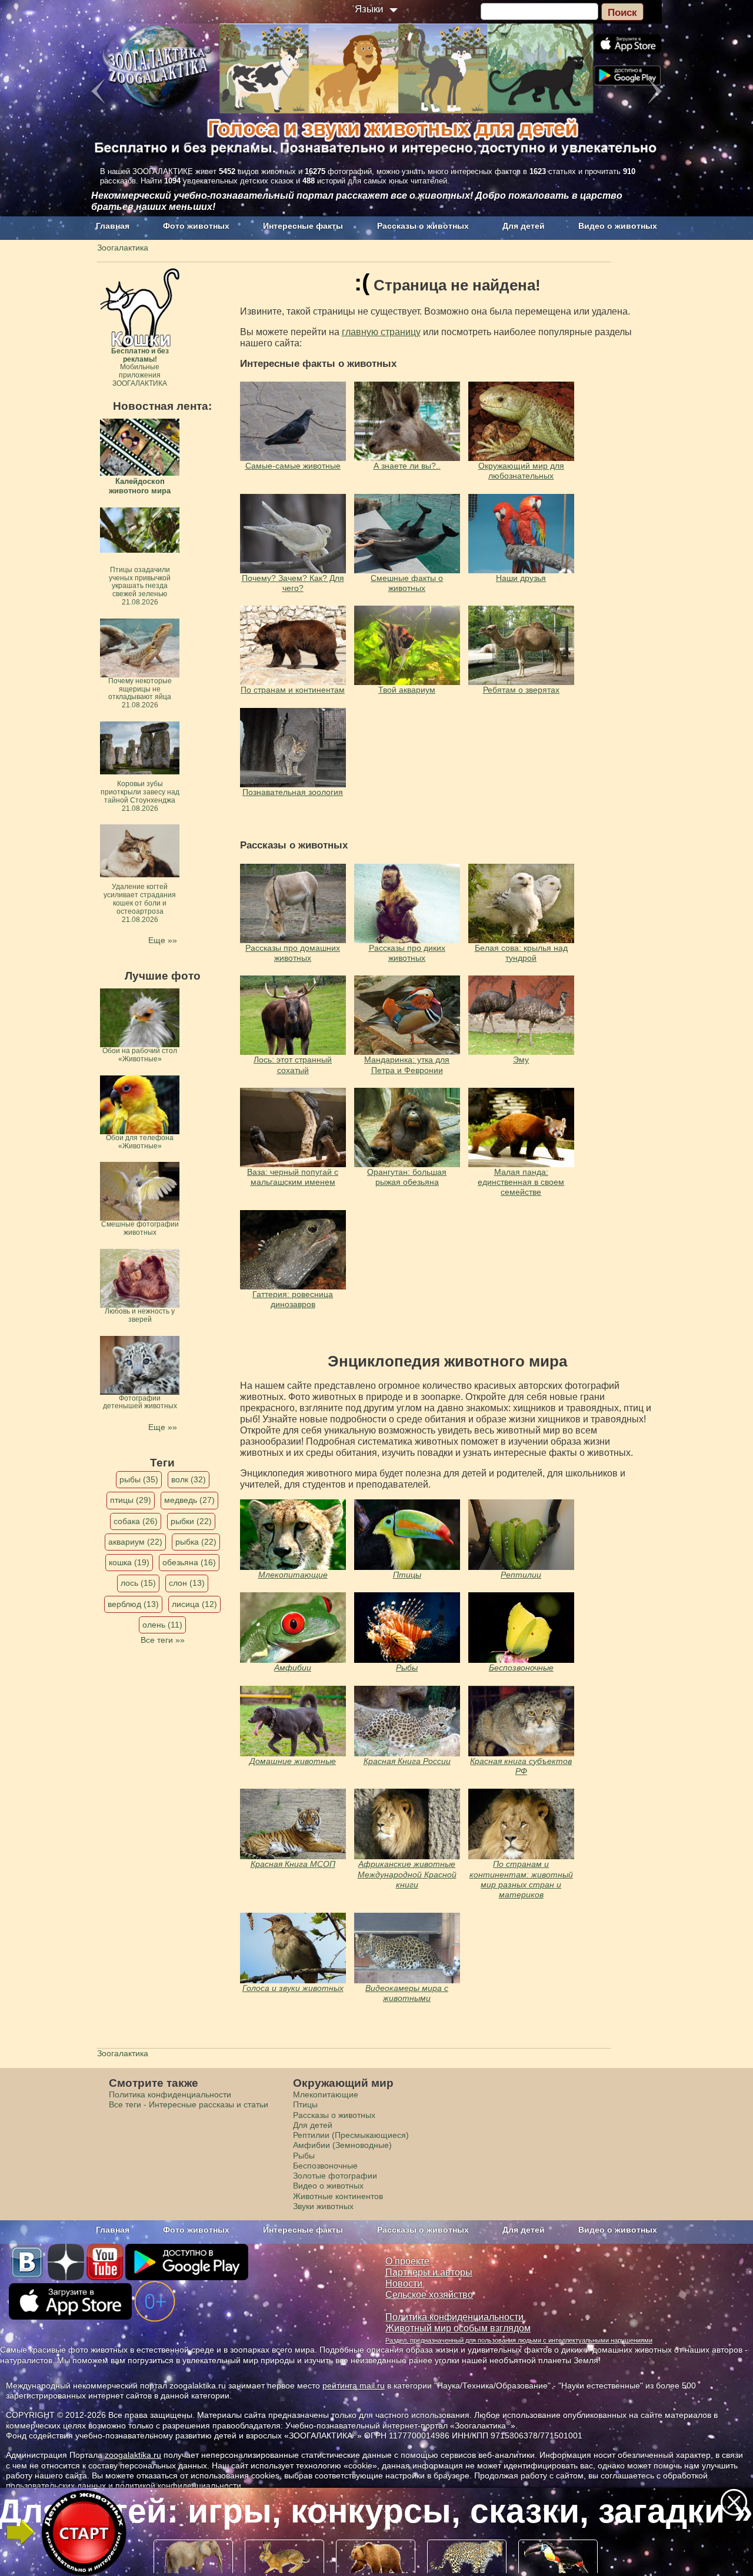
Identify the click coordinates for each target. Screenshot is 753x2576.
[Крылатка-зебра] (407, 1628)
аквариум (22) (135, 1542)
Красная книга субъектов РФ (521, 1766)
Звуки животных (323, 2206)
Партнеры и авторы (429, 2272)
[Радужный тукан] (407, 1535)
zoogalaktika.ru (133, 2455)
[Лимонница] (521, 1628)
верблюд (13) (133, 1604)
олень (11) (162, 1625)
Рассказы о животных (423, 226)
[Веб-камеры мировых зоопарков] (407, 1948)
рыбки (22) (191, 1521)
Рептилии (521, 1575)
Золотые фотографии (335, 2176)
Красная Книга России (407, 1761)
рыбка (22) (196, 1542)
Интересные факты (303, 226)
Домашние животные (293, 1761)
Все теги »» (163, 1640)
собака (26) (136, 1521)
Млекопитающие (293, 1575)
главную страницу (381, 332)
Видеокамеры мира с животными (407, 1993)
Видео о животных (618, 226)
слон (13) (187, 1583)
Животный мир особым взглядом (458, 2328)
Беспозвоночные (521, 1668)
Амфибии (293, 1668)
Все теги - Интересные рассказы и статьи (189, 2104)
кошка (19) (129, 1562)
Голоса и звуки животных (293, 1988)
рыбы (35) (139, 1479)
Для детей (524, 226)
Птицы (407, 1575)
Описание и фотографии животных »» (376, 2511)
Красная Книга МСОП (293, 1864)
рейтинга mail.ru (354, 2385)
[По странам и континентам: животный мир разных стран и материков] (521, 1824)
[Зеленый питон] (521, 1535)
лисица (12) (194, 1604)
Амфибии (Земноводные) (342, 2145)
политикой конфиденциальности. (179, 2485)
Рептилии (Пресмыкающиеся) (351, 2135)
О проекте (407, 2261)
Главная (113, 226)
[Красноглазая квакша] (293, 1628)
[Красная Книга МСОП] (293, 1824)
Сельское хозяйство (429, 2295)
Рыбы (407, 1668)
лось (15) (138, 1583)
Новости (404, 2283)
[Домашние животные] (293, 1721)
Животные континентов (338, 2196)
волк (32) (189, 1479)
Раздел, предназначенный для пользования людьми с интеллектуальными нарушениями (519, 2340)
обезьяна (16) (189, 1562)
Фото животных (196, 226)
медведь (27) (189, 1500)
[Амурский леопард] (293, 1535)
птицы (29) (131, 1500)
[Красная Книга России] (407, 1721)
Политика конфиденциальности (170, 2094)
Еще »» (163, 940)
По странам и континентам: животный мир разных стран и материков (521, 1879)
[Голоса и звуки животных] (407, 1824)
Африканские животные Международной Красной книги (407, 1874)
